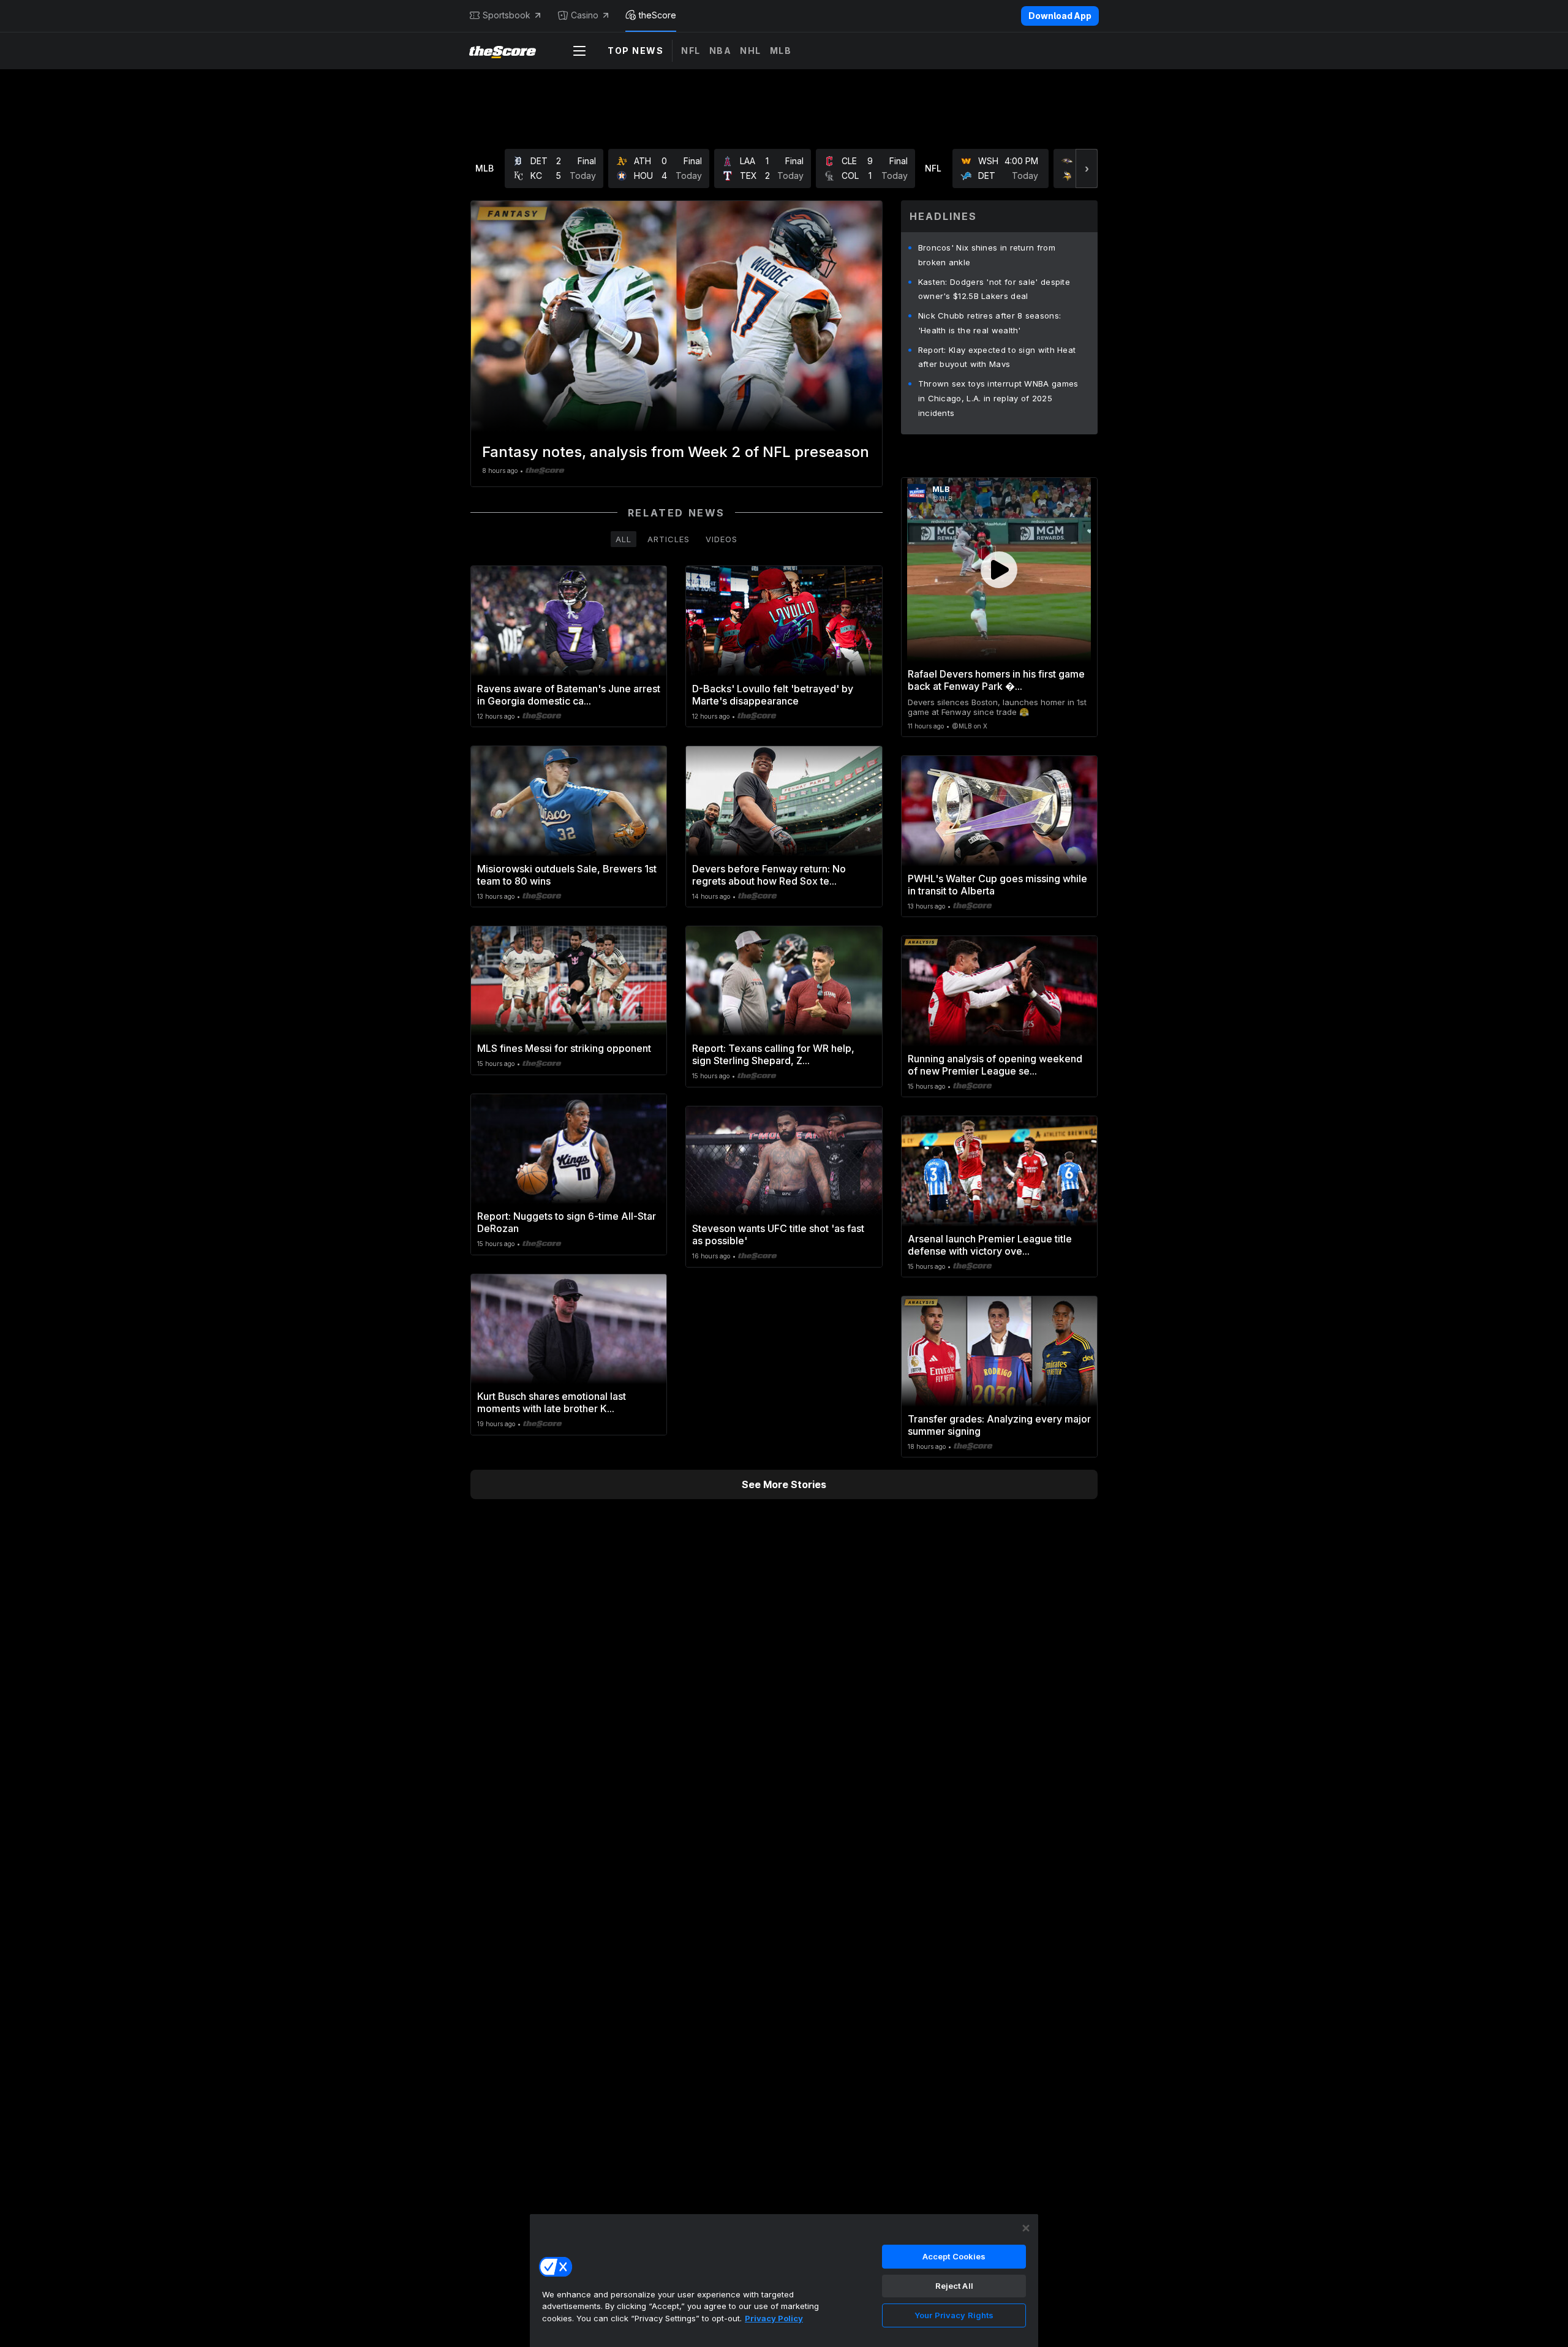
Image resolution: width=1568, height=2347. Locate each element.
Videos (722, 539)
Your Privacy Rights (954, 2315)
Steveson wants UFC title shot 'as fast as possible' (778, 1234)
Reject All (954, 2286)
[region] (784, 2280)
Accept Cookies (954, 2256)
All (624, 539)
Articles (669, 539)
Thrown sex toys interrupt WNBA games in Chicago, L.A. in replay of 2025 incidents (998, 398)
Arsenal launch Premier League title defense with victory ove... (990, 1245)
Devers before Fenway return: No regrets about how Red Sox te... (769, 875)
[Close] (1026, 2228)
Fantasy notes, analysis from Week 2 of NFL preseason (676, 452)
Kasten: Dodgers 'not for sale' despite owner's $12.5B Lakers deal (994, 289)
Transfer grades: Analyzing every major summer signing (999, 1425)
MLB (781, 51)
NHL (751, 51)
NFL (691, 51)
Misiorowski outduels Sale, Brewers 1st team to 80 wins (567, 875)
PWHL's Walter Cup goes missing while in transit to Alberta (997, 885)
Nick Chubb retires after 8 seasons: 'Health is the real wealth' (990, 323)
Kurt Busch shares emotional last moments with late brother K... (552, 1402)
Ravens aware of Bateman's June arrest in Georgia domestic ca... (569, 695)
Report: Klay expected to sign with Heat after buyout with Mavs (997, 357)
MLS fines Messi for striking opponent (564, 1048)
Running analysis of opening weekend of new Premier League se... (995, 1065)
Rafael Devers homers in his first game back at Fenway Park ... (996, 680)
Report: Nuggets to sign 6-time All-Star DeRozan (567, 1222)
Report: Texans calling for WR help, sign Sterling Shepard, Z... (773, 1054)
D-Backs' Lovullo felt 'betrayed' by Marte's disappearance (773, 695)
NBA (721, 51)
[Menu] (579, 51)
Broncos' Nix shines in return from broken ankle (987, 255)
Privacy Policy (774, 2318)
